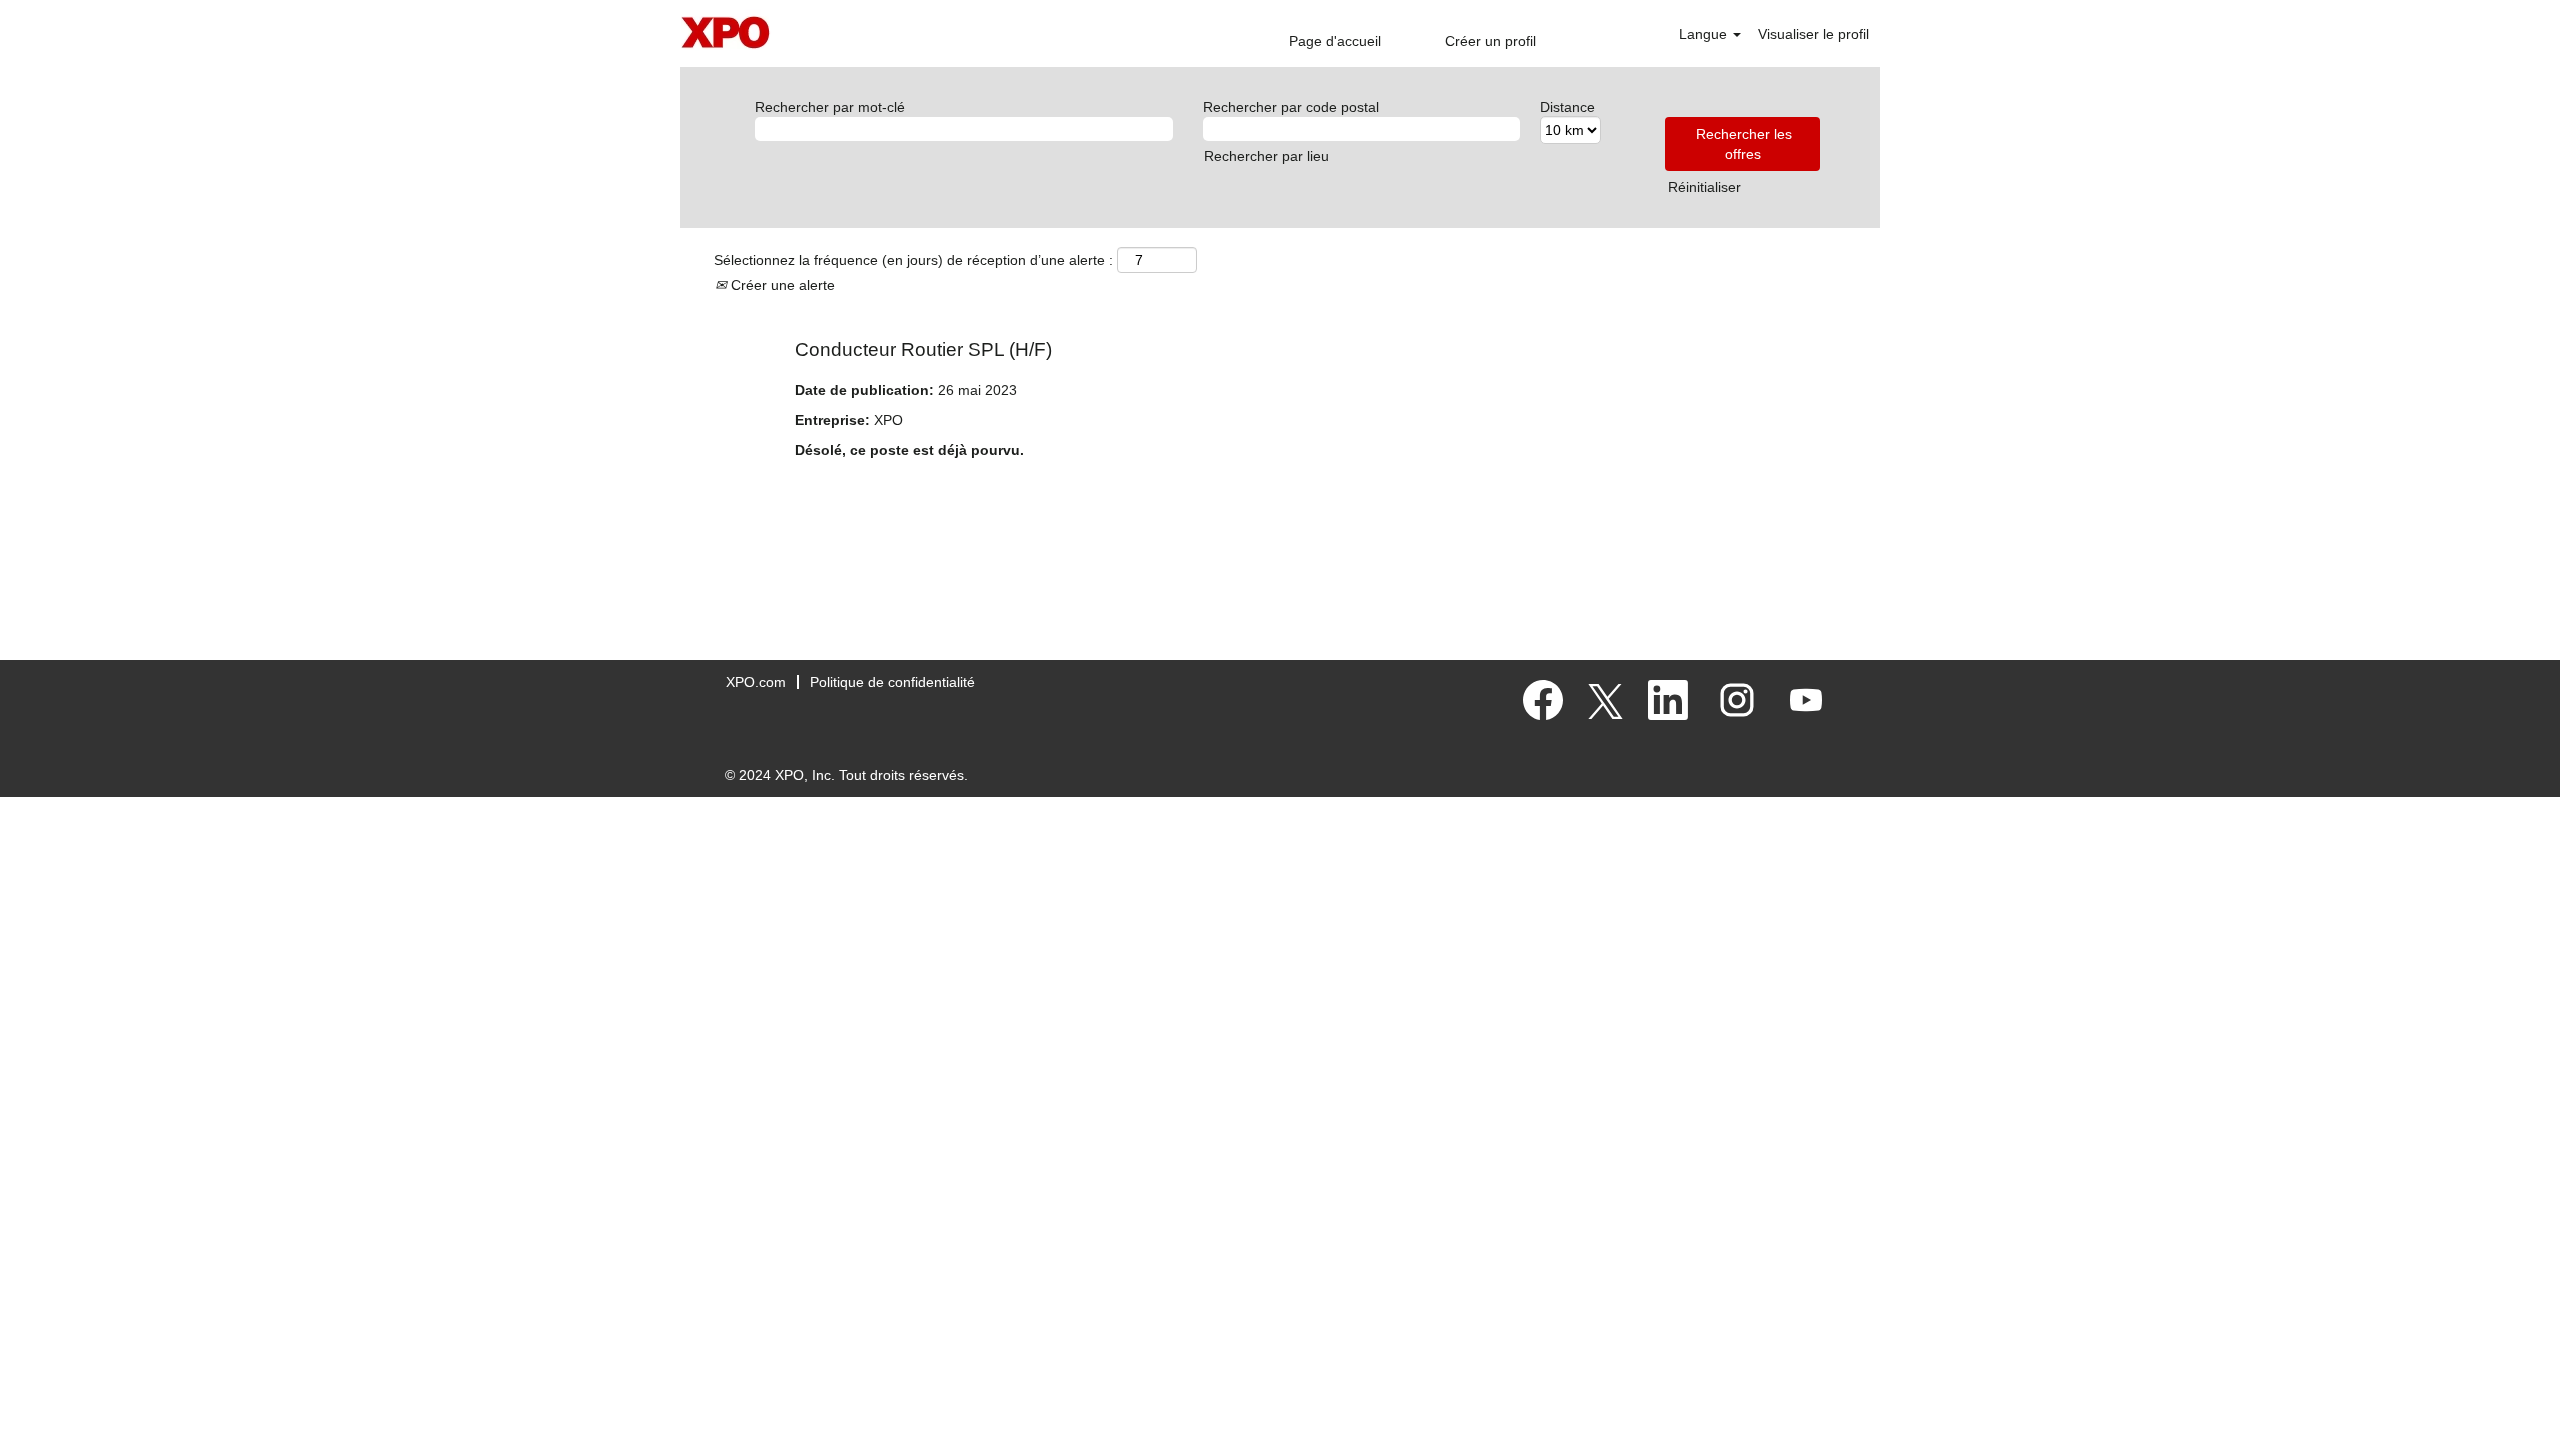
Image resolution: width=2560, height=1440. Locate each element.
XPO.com (756, 682)
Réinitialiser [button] (1704, 187)
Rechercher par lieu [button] (1266, 156)
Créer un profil (1490, 41)
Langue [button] (1705, 34)
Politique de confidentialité (892, 682)
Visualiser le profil (1813, 34)
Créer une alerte (781, 285)
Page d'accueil (1335, 41)
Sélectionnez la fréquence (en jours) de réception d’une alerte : (913, 260)
